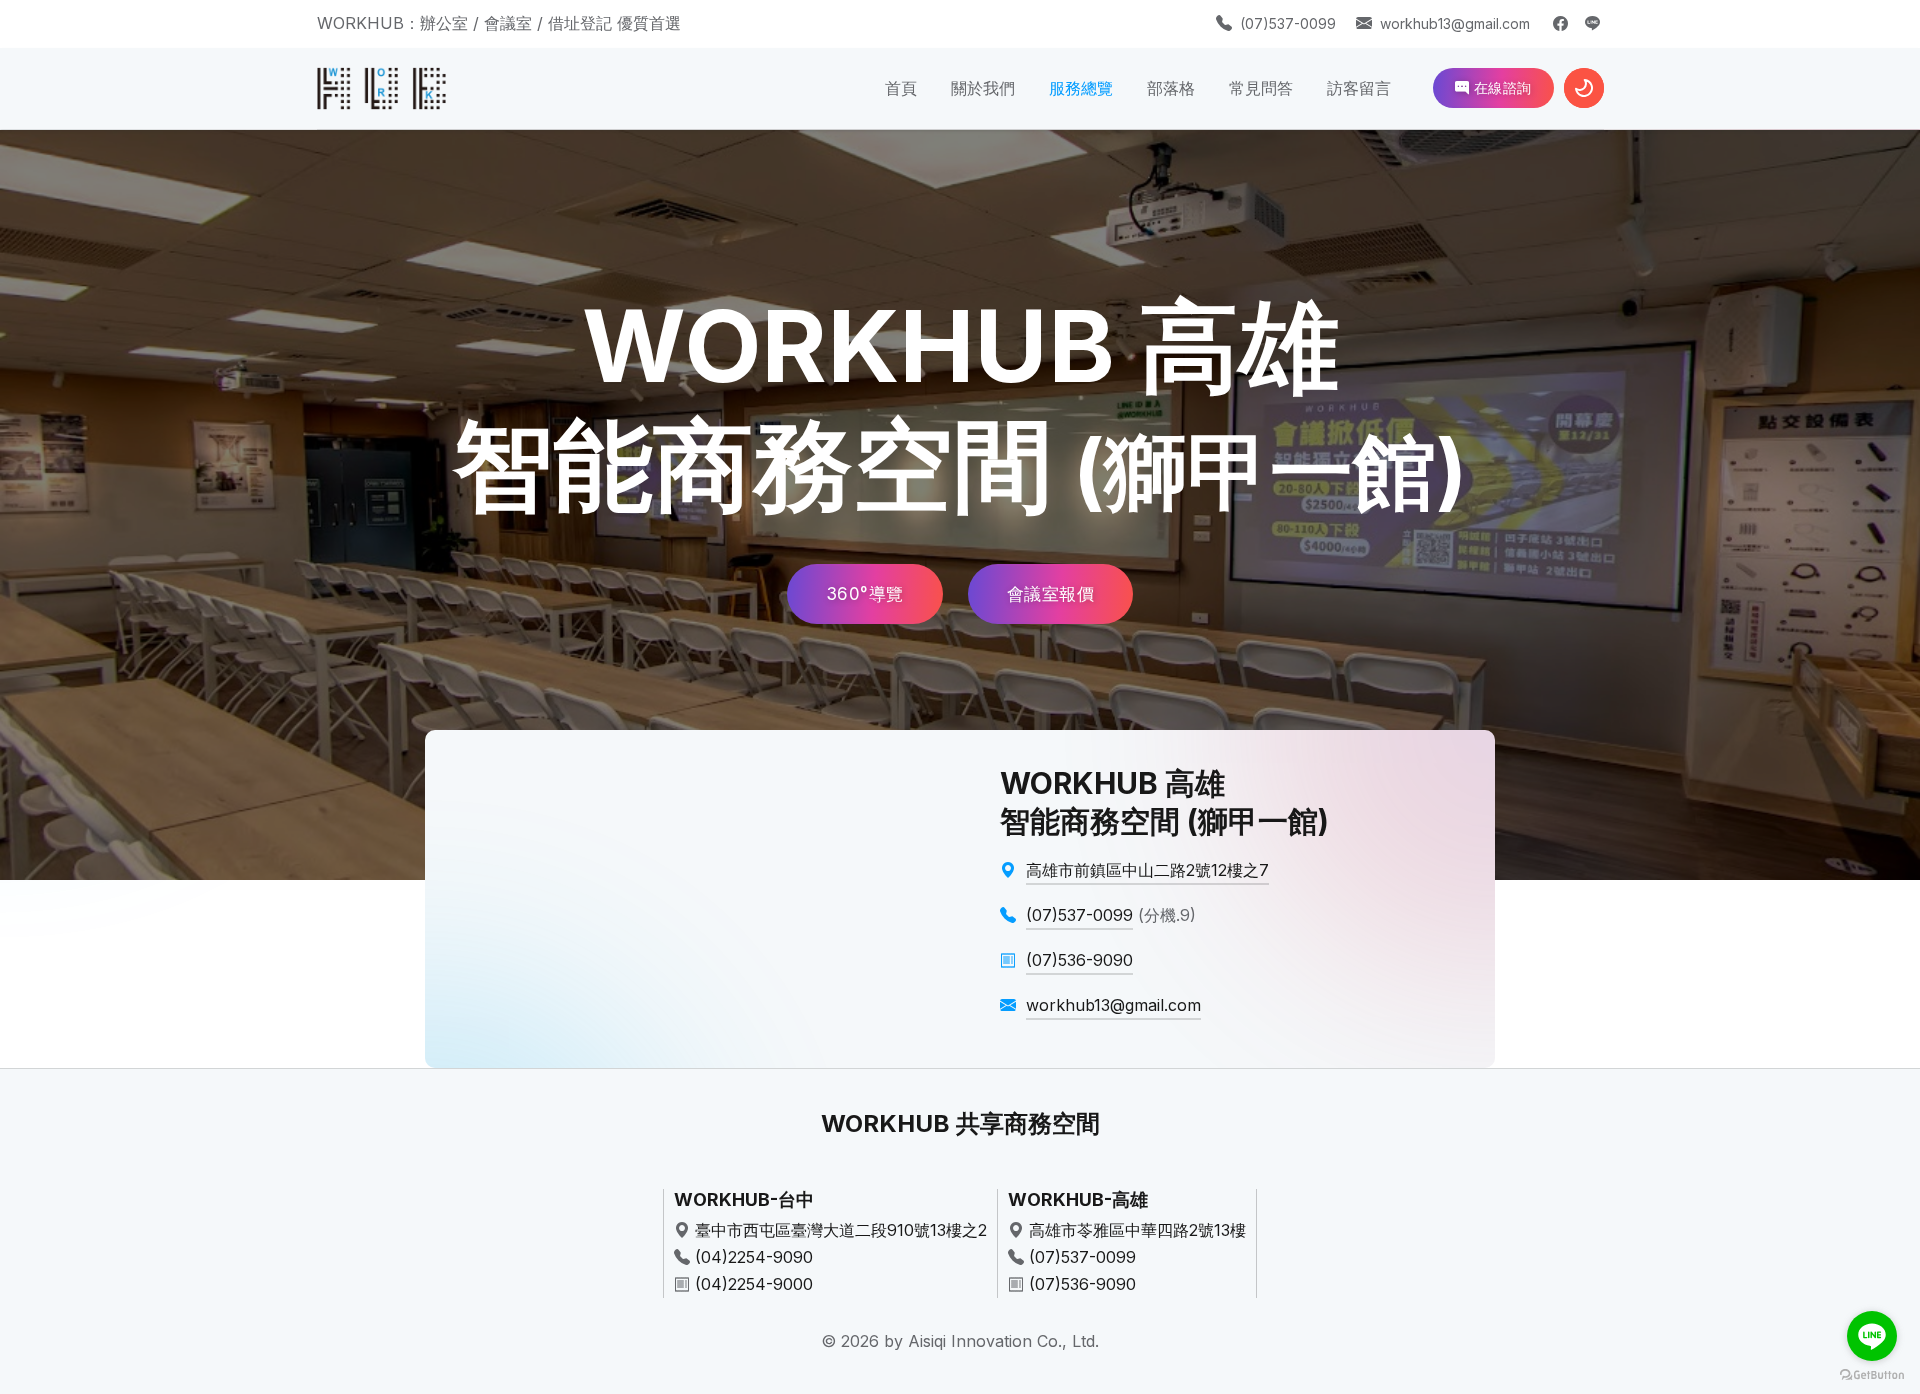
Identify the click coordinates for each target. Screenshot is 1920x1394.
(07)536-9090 (1082, 1284)
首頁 (901, 88)
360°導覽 (865, 594)
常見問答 (1261, 88)
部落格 (1171, 88)
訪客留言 (1359, 88)
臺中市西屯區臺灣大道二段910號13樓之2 (841, 1230)
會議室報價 (1051, 594)
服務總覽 (1081, 88)
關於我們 (983, 88)
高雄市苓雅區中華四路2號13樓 (1137, 1230)
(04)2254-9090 (754, 1257)
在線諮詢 (1500, 87)
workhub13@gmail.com (1455, 23)
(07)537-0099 (1288, 23)
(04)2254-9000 (754, 1284)
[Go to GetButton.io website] (1872, 1374)
